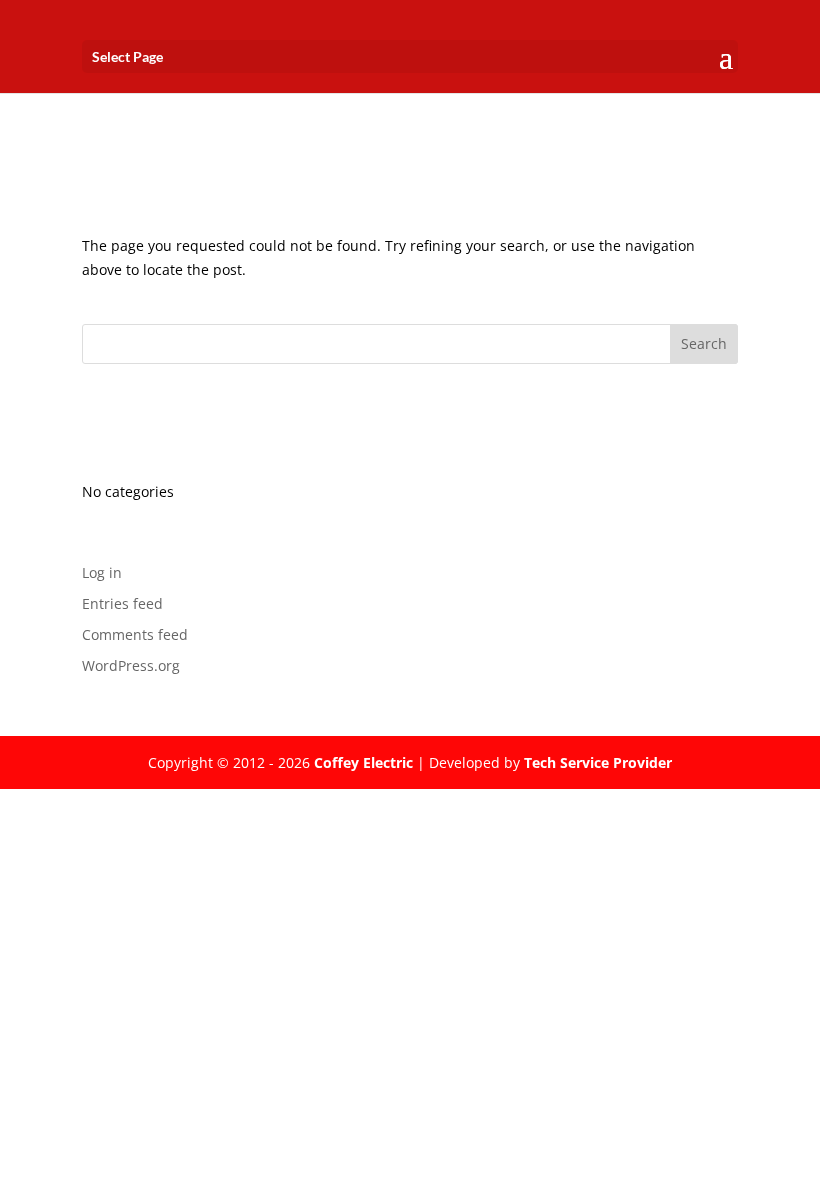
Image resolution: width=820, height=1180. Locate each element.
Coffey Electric (363, 762)
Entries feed (122, 603)
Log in (102, 572)
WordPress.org (131, 665)
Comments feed (135, 634)
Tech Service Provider (598, 762)
